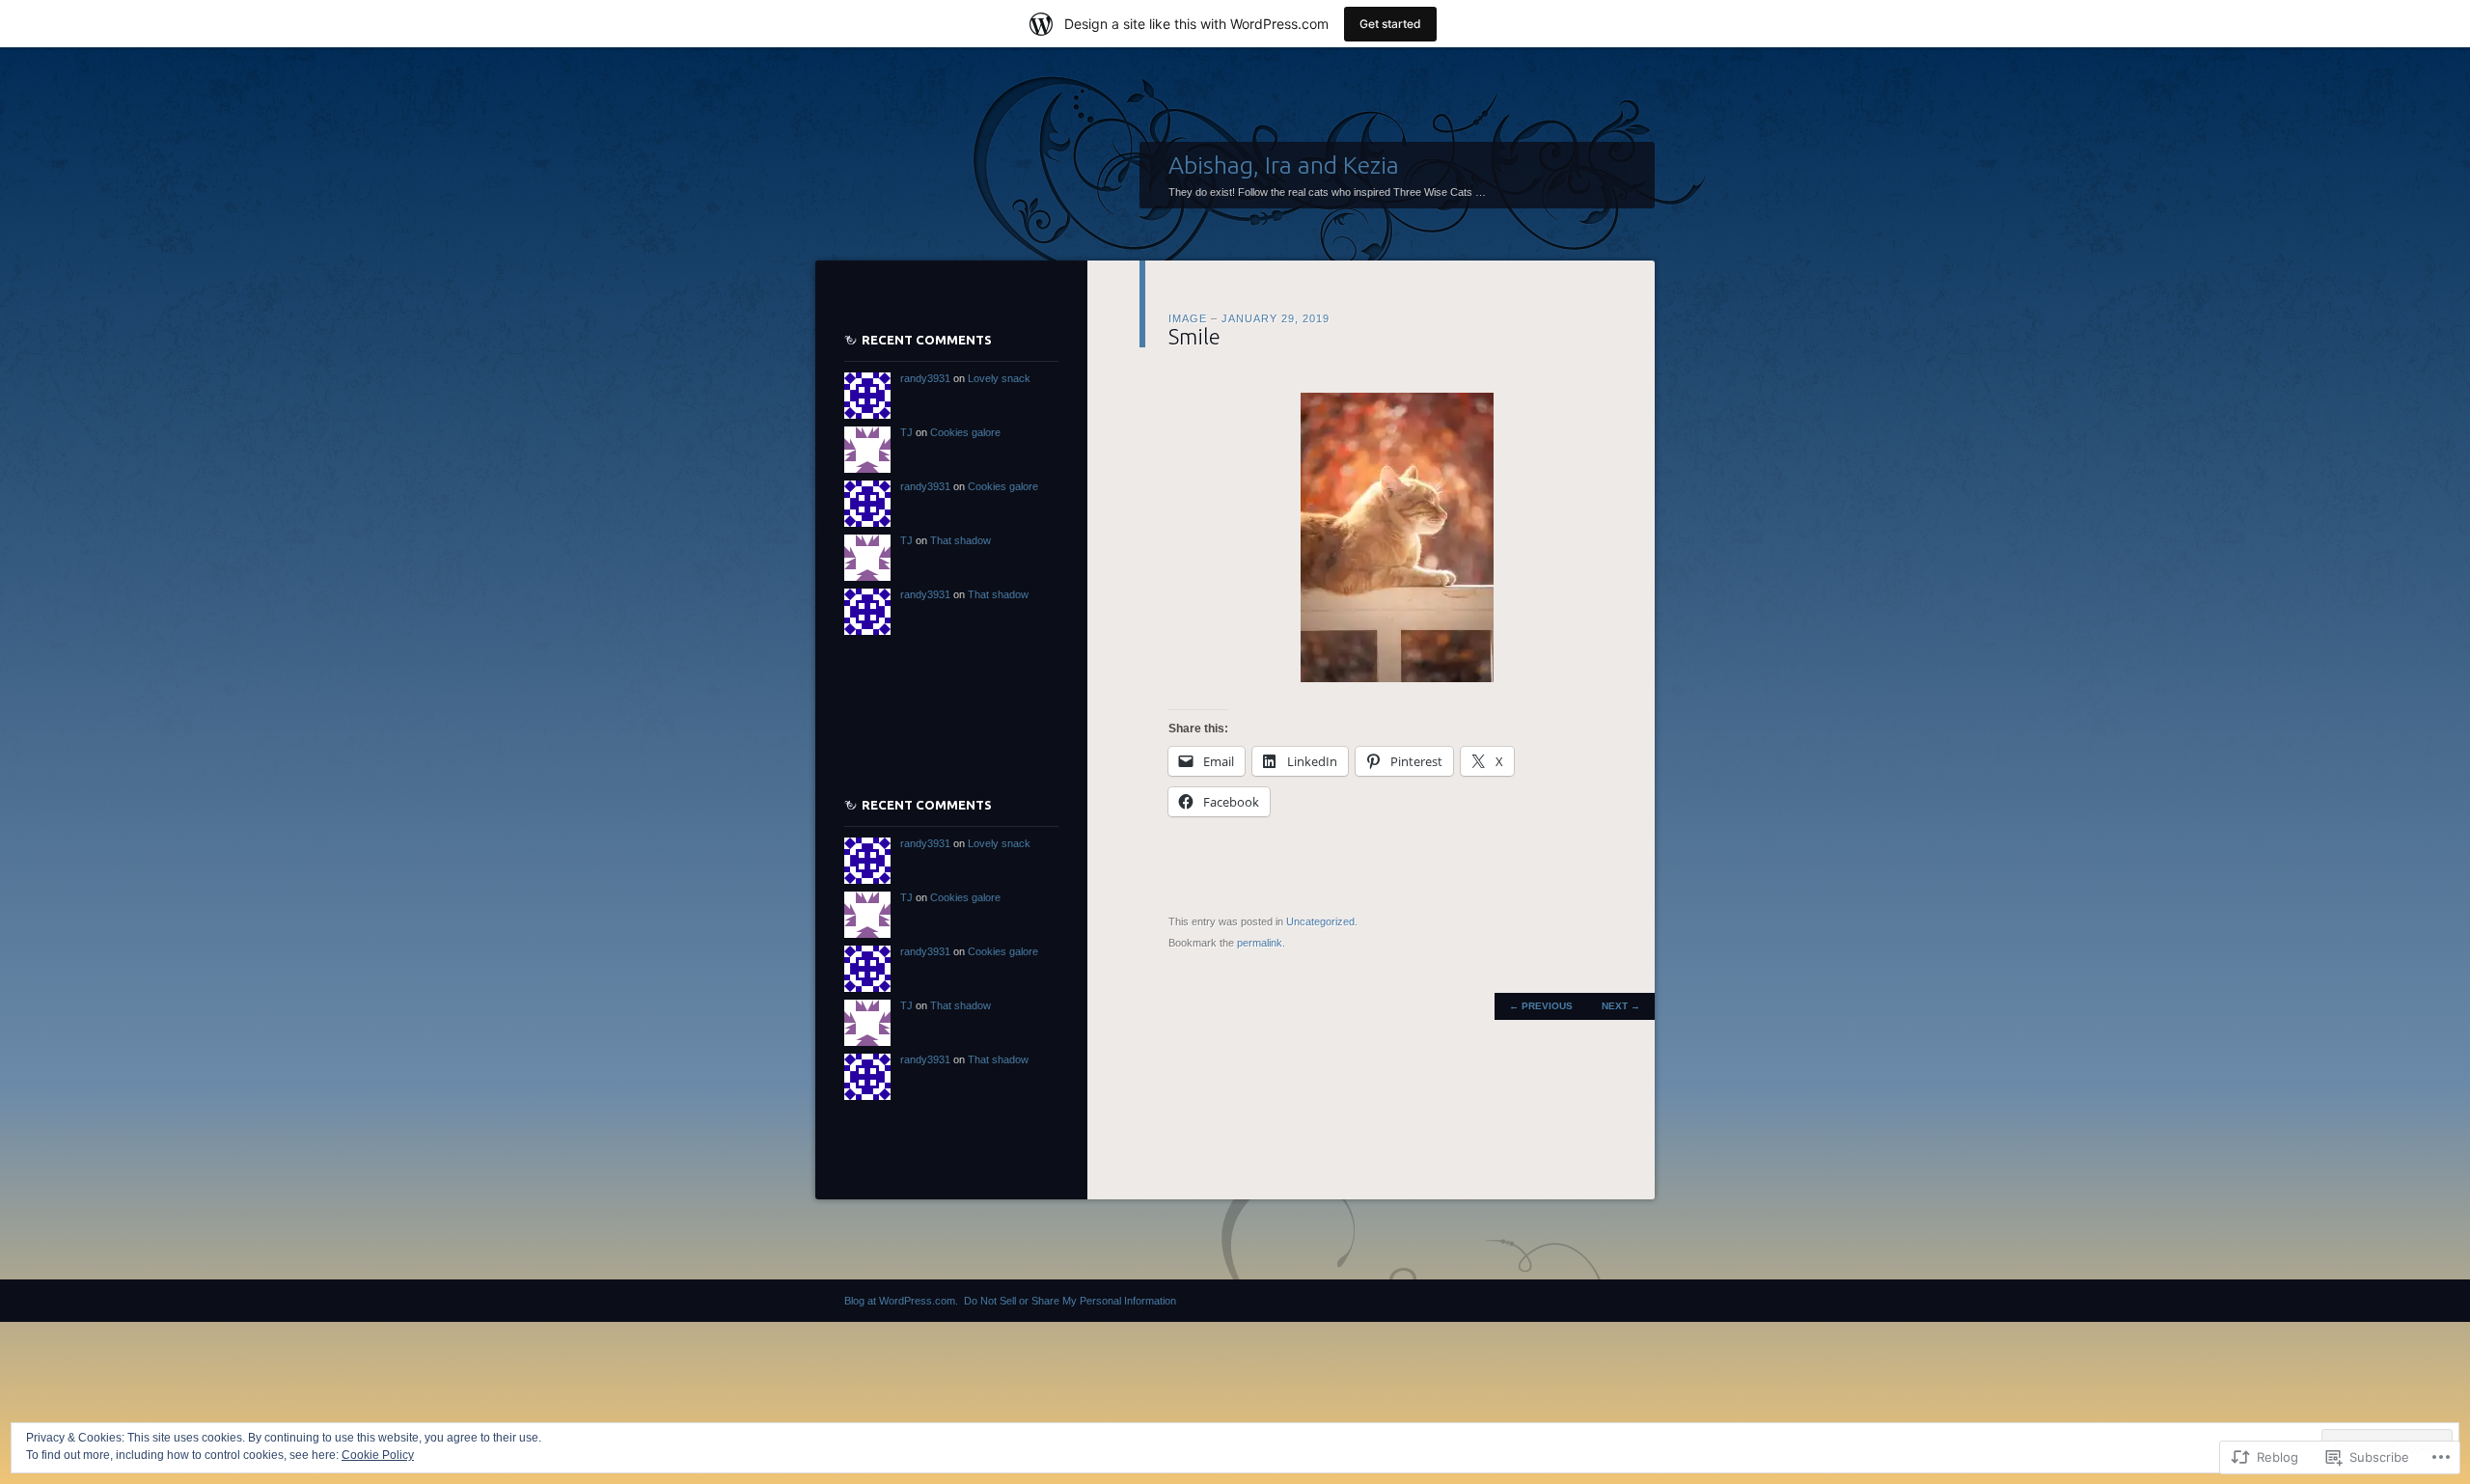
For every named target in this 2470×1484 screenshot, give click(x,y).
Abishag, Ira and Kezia (1284, 165)
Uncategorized (1320, 921)
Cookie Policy (378, 1455)
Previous (1541, 1006)
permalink (1260, 943)
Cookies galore (965, 432)
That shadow (961, 540)
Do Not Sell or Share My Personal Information (1070, 1301)
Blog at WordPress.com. (901, 1301)
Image (1188, 318)
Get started (1390, 24)
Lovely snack (999, 378)
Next (1621, 1006)
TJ (906, 432)
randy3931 (925, 378)
